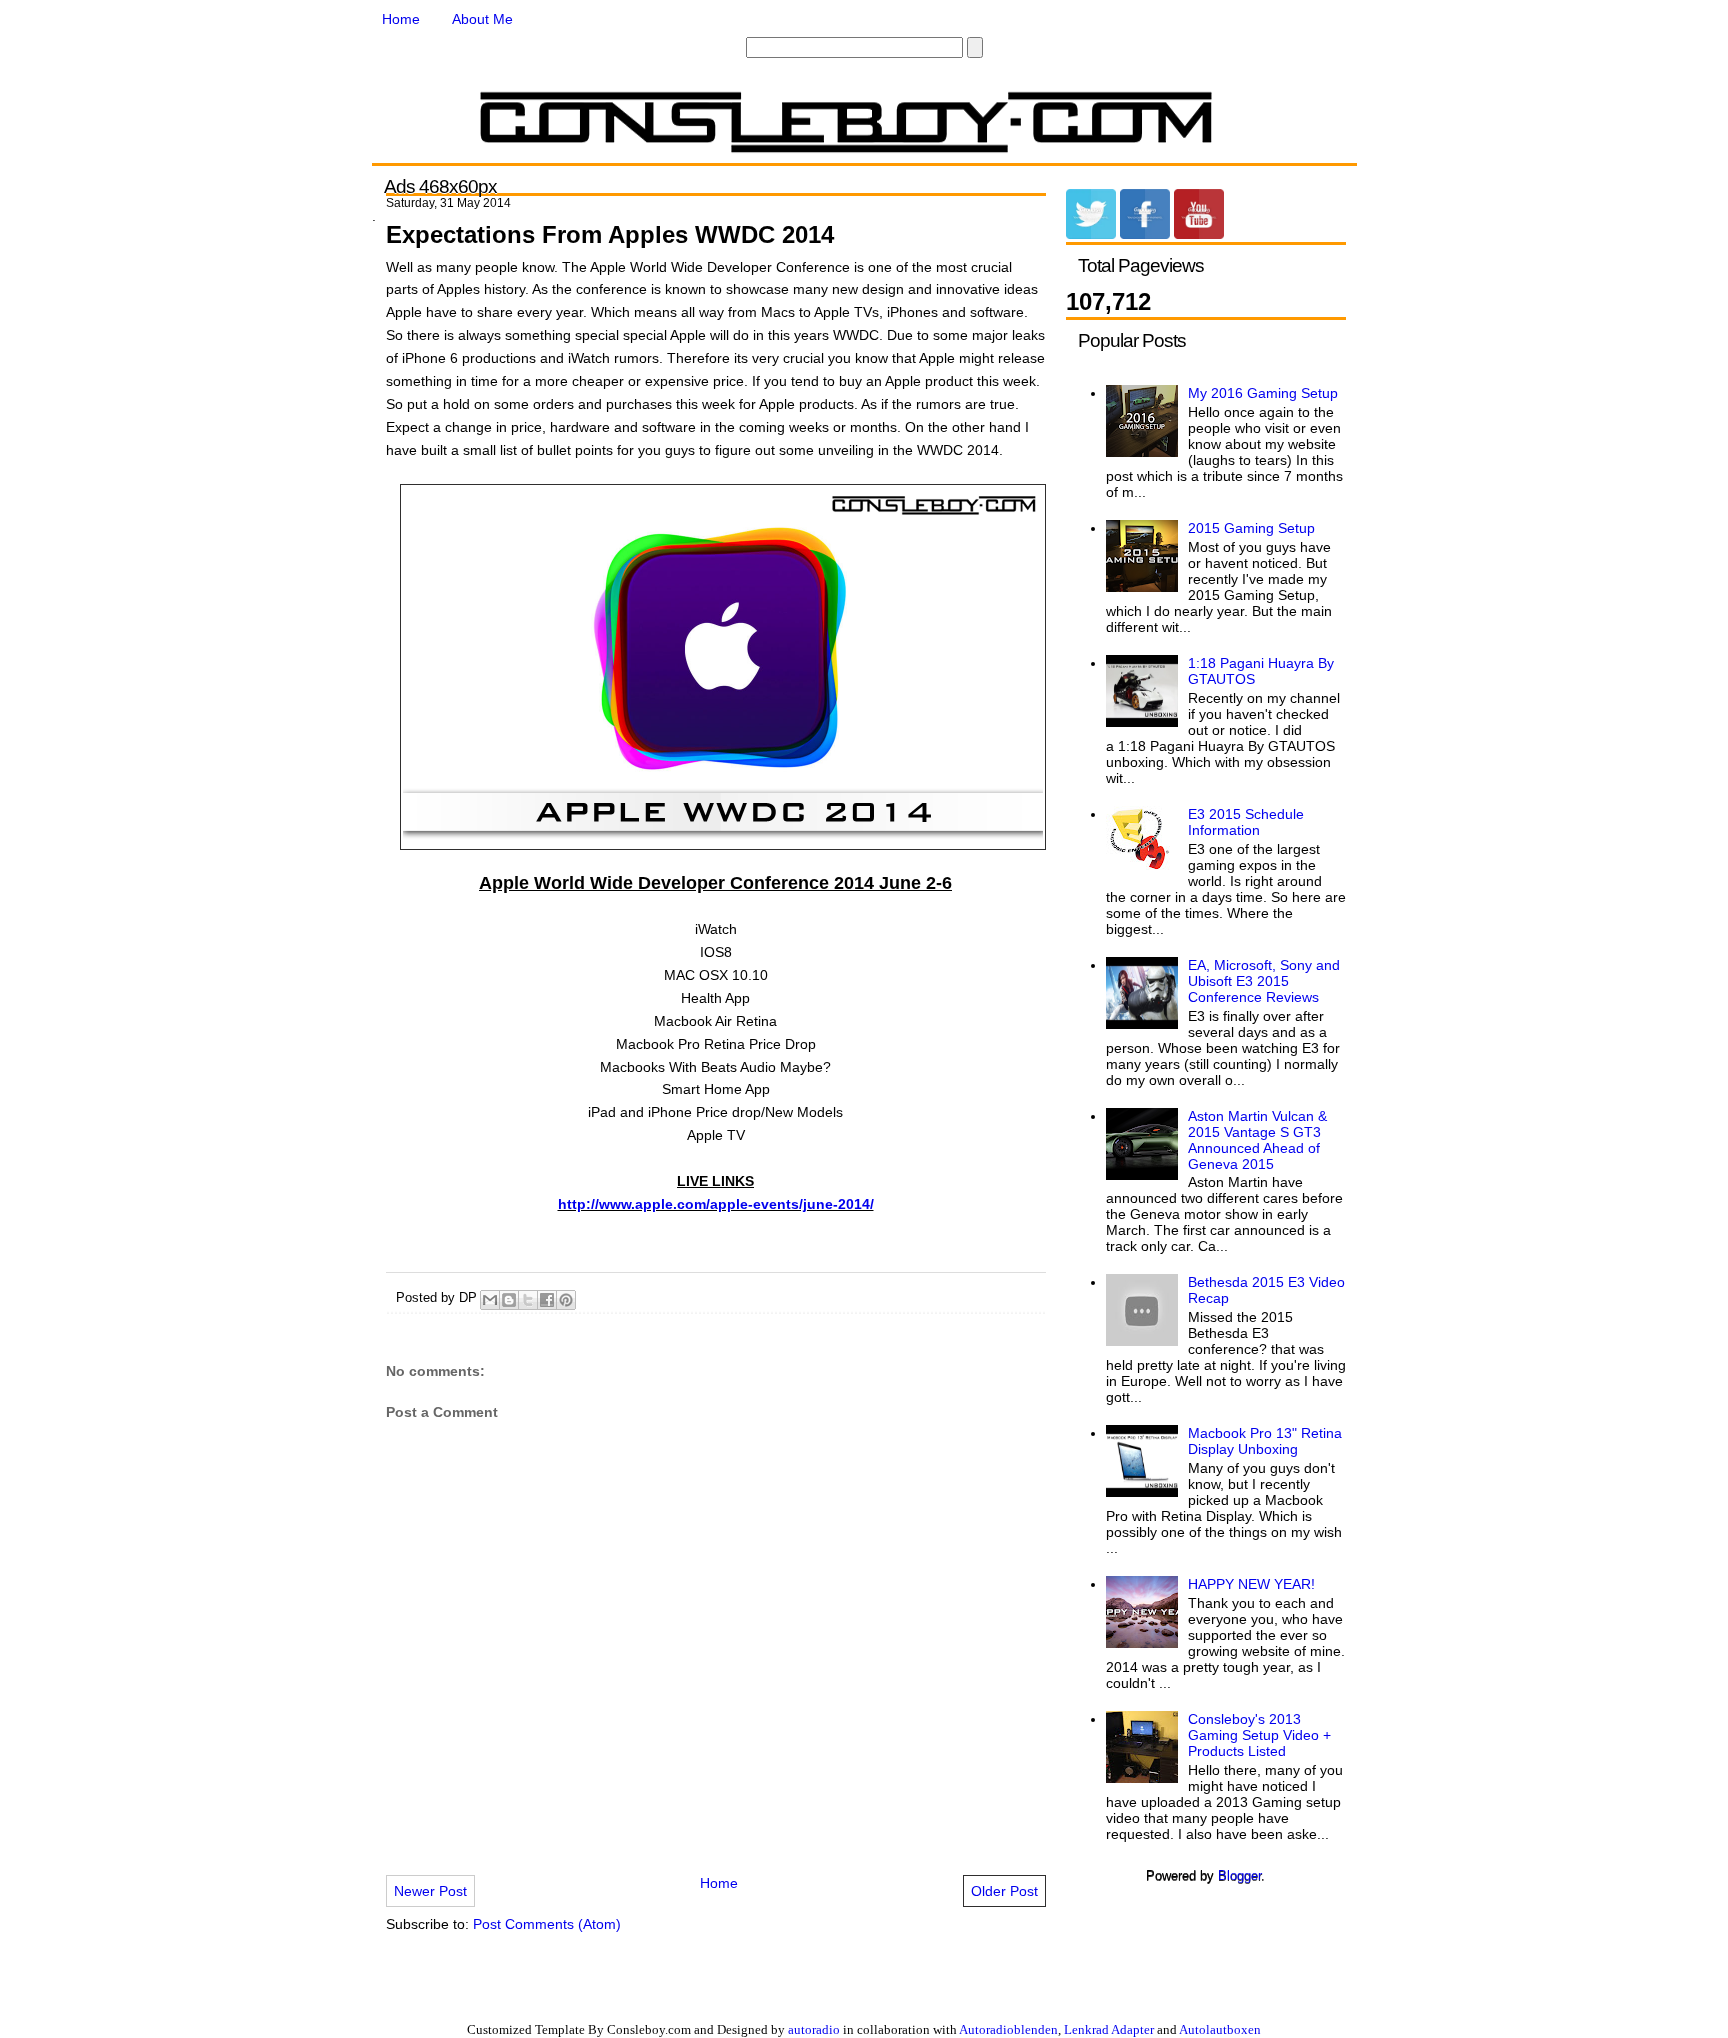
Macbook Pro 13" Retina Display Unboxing (1265, 1441)
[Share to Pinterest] (566, 1300)
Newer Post (430, 1891)
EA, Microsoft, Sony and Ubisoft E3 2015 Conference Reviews (1264, 981)
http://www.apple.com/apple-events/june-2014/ (716, 1204)
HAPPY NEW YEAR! (1251, 1584)
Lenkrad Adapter (1109, 2029)
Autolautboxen (1220, 2029)
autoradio (814, 2029)
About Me (482, 19)
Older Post (1004, 1891)
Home (401, 19)
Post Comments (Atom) (547, 1924)
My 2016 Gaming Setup (1263, 393)
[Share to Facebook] (547, 1300)
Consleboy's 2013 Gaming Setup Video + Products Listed (1259, 1735)
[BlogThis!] (509, 1300)
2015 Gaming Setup (1251, 528)
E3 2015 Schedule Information (1246, 822)
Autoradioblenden (1008, 2029)
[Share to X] (528, 1300)
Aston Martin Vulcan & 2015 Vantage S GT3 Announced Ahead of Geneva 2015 (1257, 1140)
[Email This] (490, 1300)
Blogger (1239, 1875)
